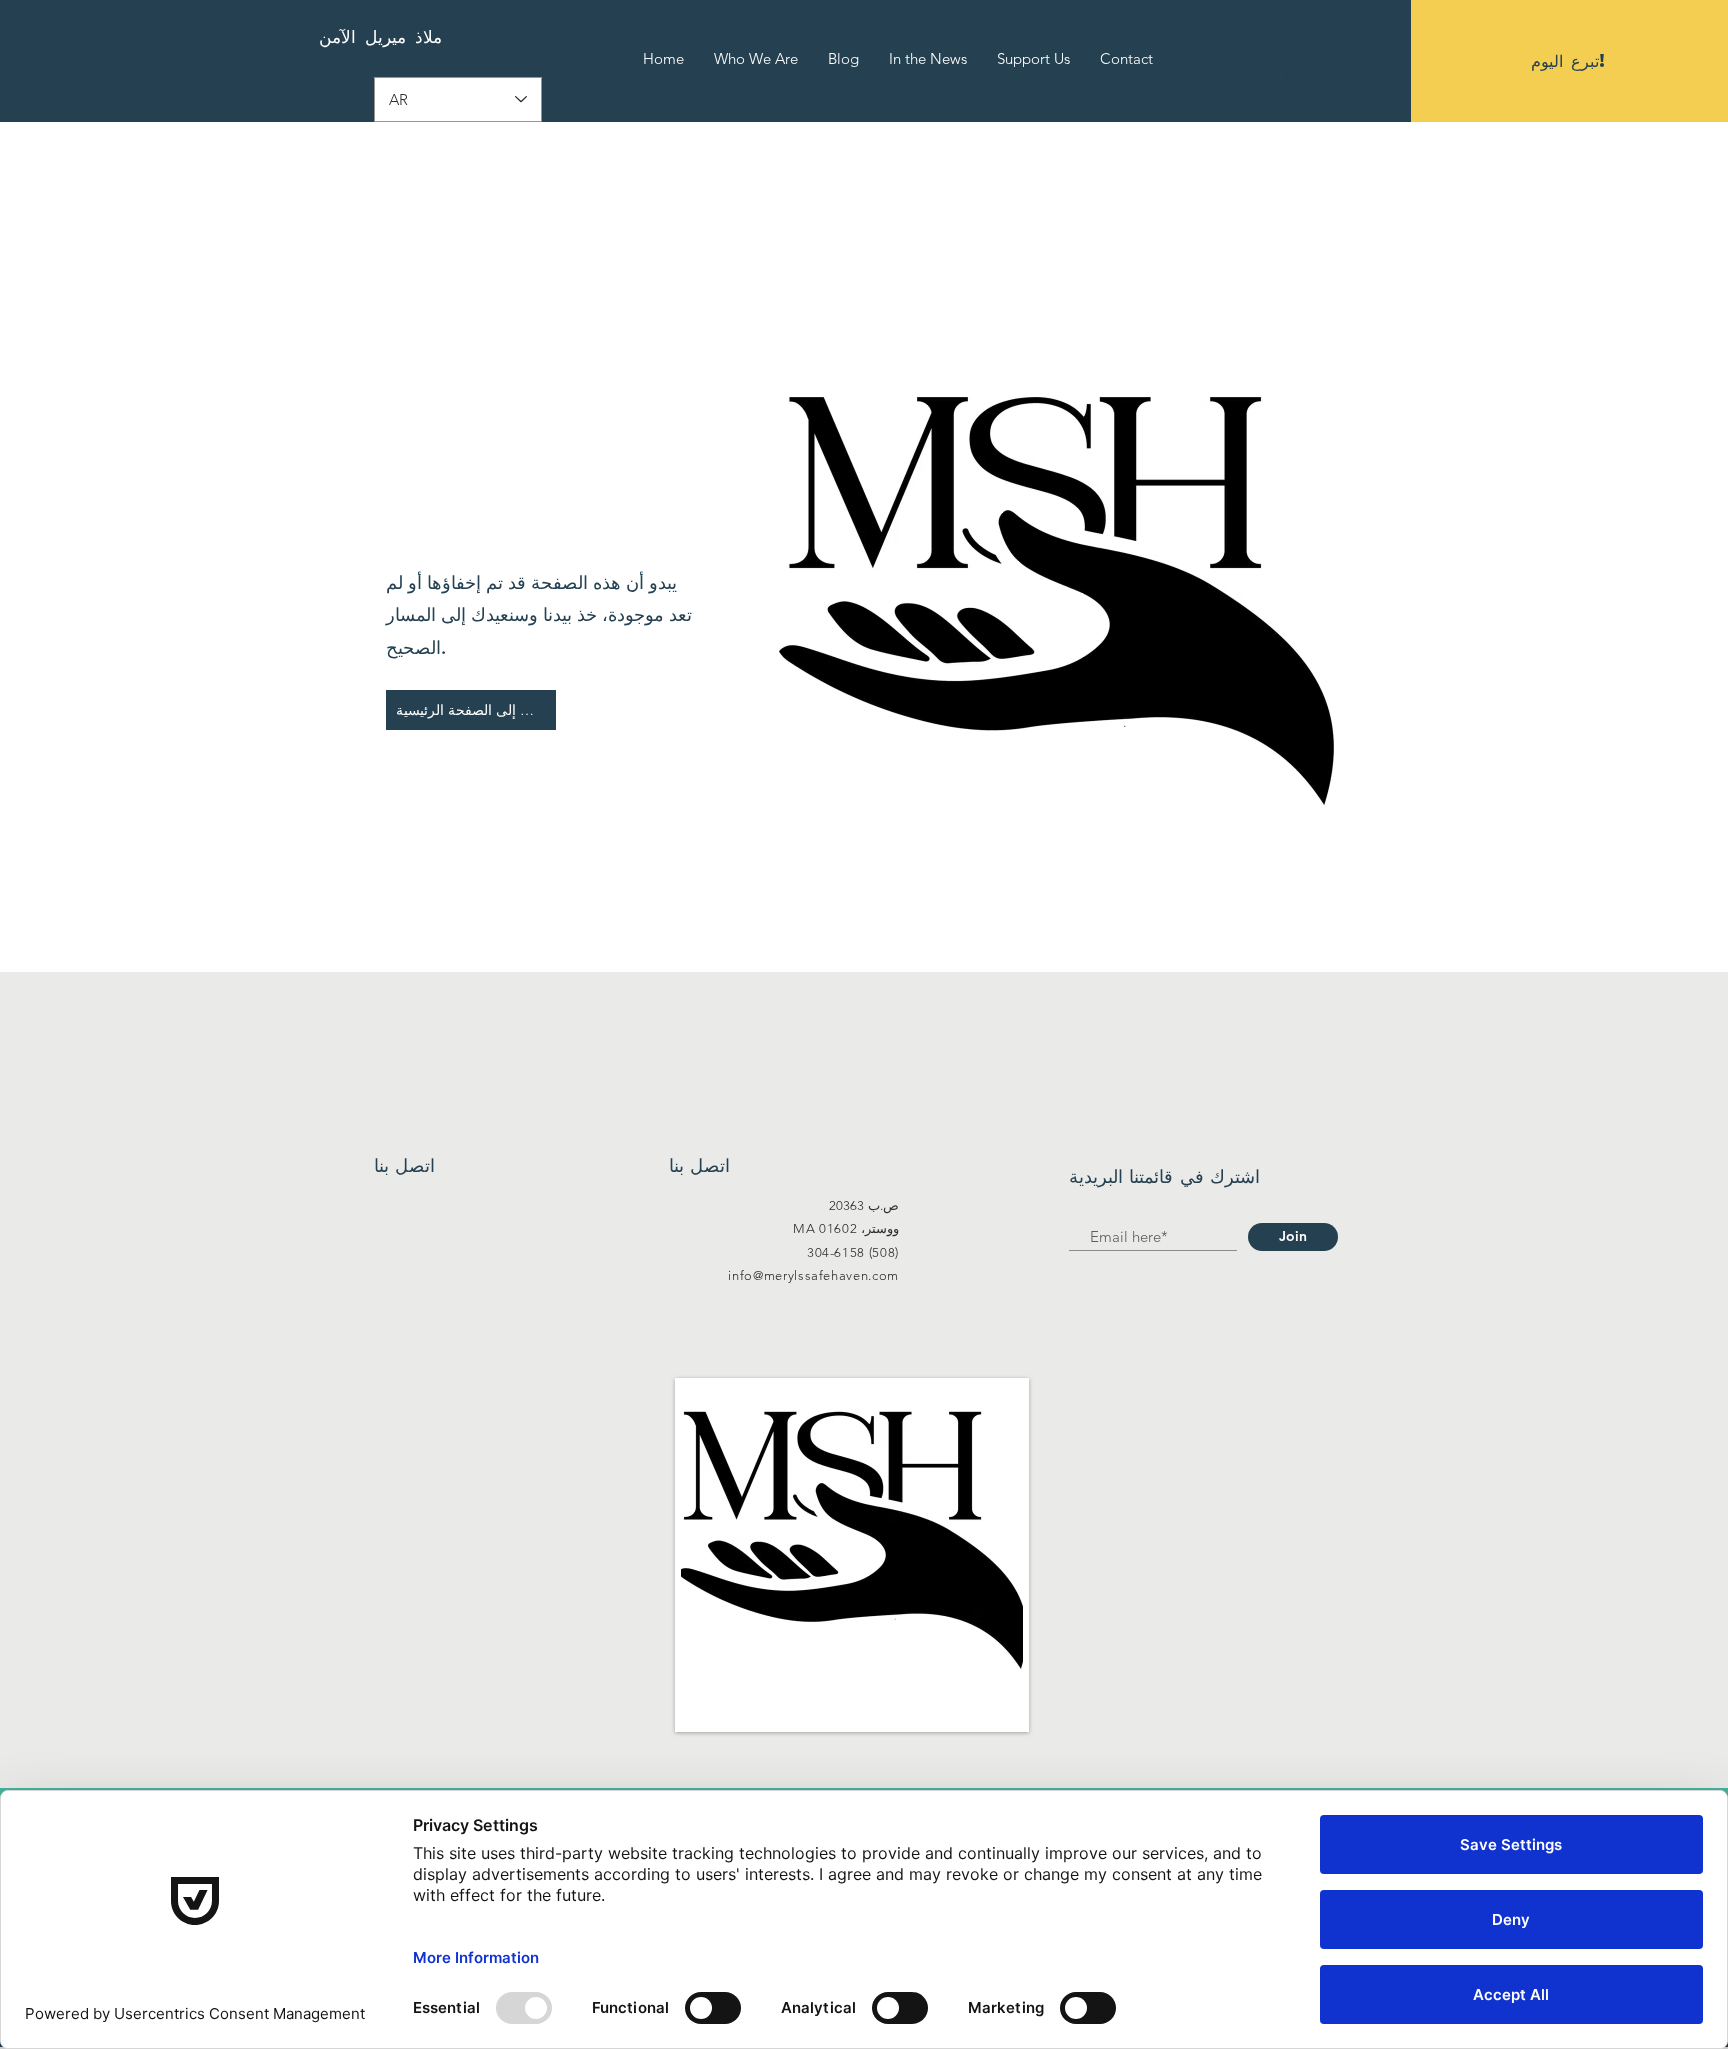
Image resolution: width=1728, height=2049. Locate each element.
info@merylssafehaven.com (813, 1275)
